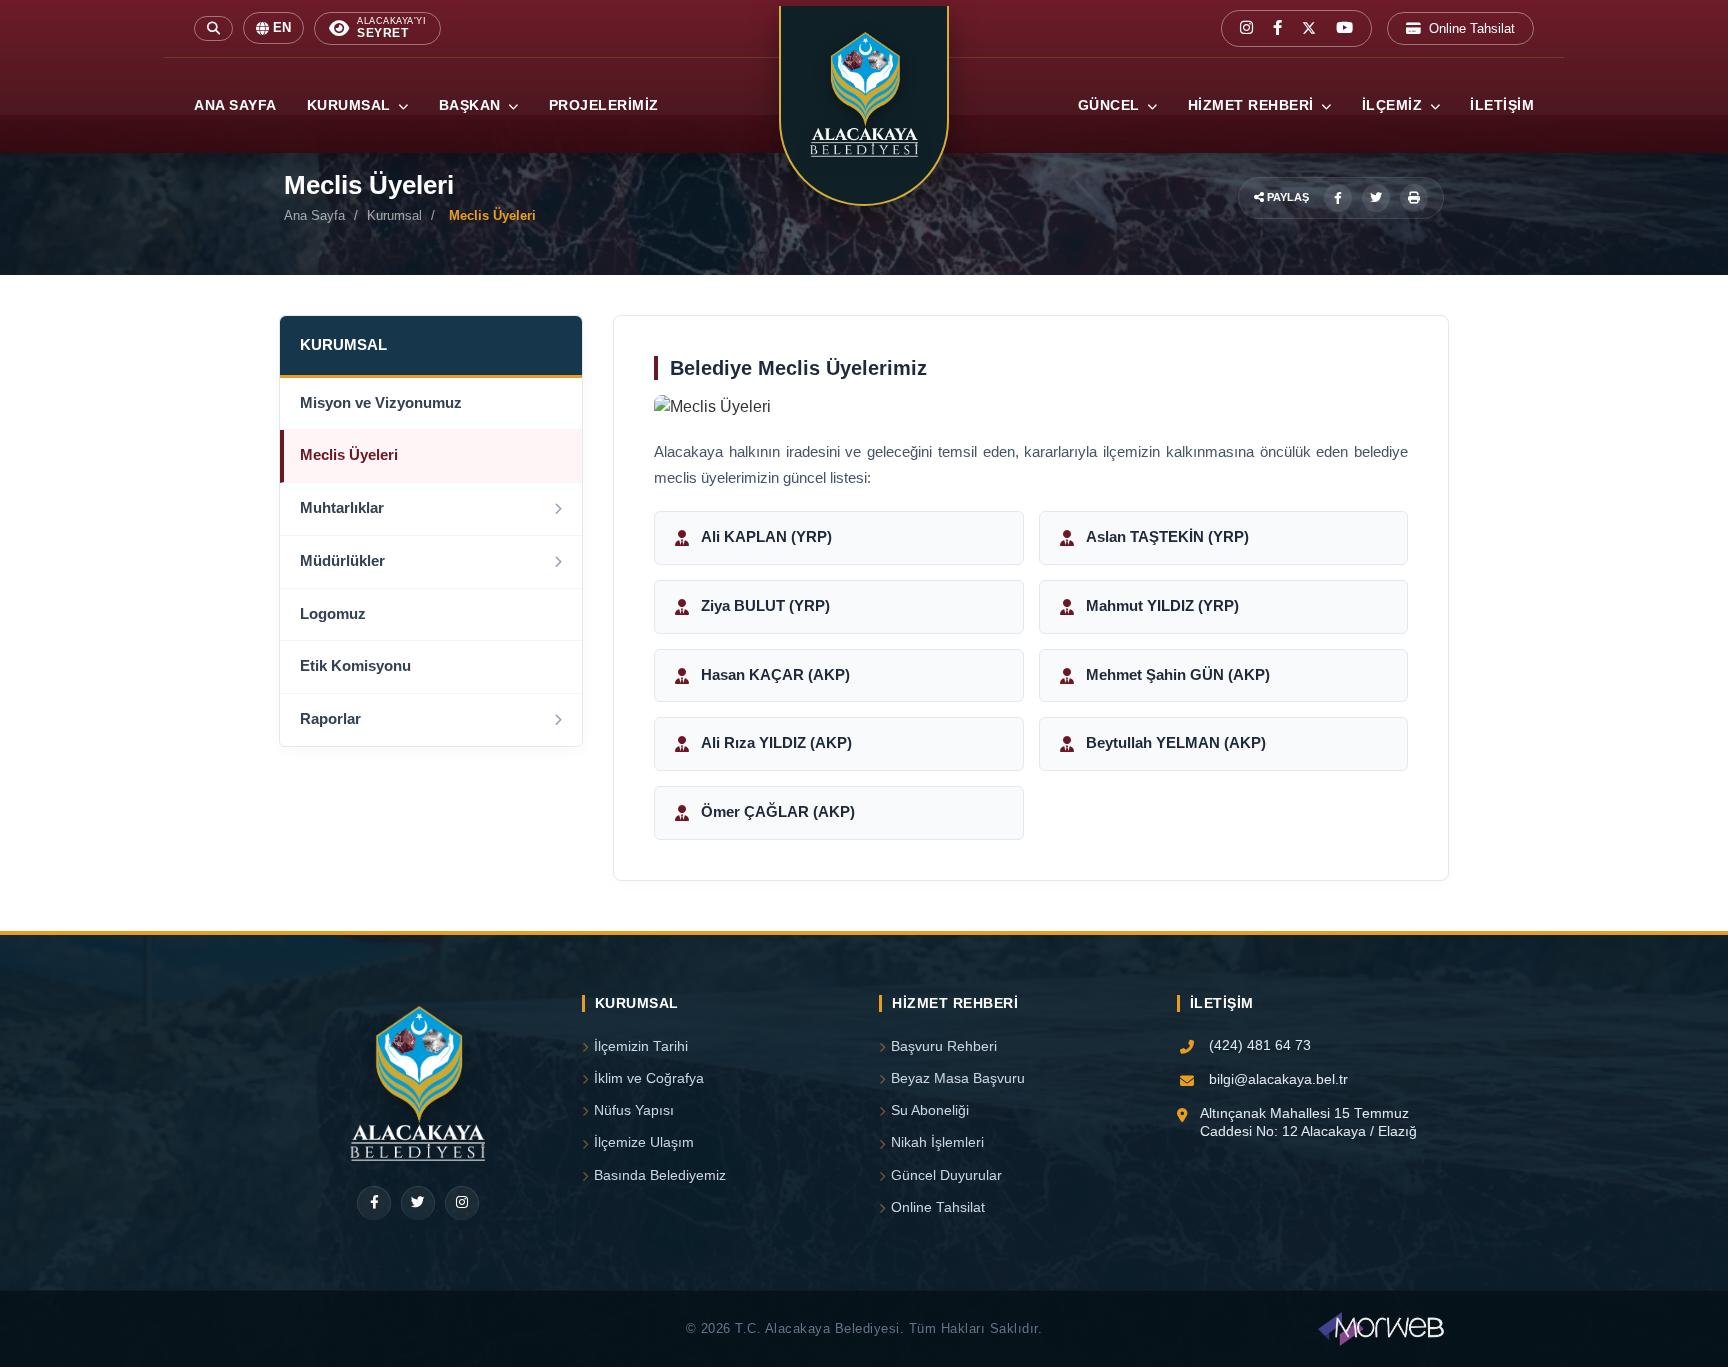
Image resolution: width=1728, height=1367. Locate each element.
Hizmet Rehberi (1253, 105)
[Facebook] (374, 1203)
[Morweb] (1381, 1329)
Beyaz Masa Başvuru (958, 1078)
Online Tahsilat (1472, 28)
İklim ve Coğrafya (649, 1078)
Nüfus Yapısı (634, 1110)
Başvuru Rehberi (944, 1046)
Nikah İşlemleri (937, 1142)
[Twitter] (418, 1203)
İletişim (1502, 105)
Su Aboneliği (930, 1110)
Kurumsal (351, 105)
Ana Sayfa (235, 105)
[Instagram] (462, 1203)
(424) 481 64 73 (1260, 1045)
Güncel (1111, 105)
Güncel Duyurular (946, 1175)
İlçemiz (1394, 105)
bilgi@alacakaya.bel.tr (1278, 1079)
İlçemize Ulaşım (644, 1142)
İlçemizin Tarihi (641, 1046)
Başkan (472, 105)
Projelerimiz (604, 105)
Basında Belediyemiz (660, 1175)
